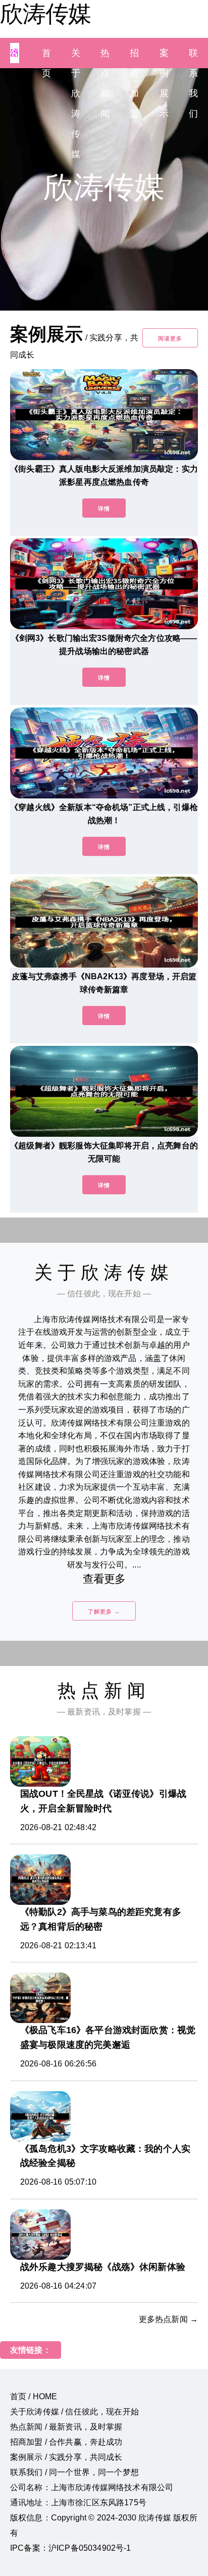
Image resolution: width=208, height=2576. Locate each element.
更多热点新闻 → (168, 2319)
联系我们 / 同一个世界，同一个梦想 (74, 2472)
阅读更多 (170, 338)
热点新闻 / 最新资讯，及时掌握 (66, 2427)
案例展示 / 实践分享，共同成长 (66, 2457)
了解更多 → (104, 1611)
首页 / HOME (34, 2396)
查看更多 (104, 1579)
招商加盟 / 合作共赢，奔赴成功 (66, 2442)
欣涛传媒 (45, 14)
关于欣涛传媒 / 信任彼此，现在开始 (74, 2412)
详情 (104, 509)
